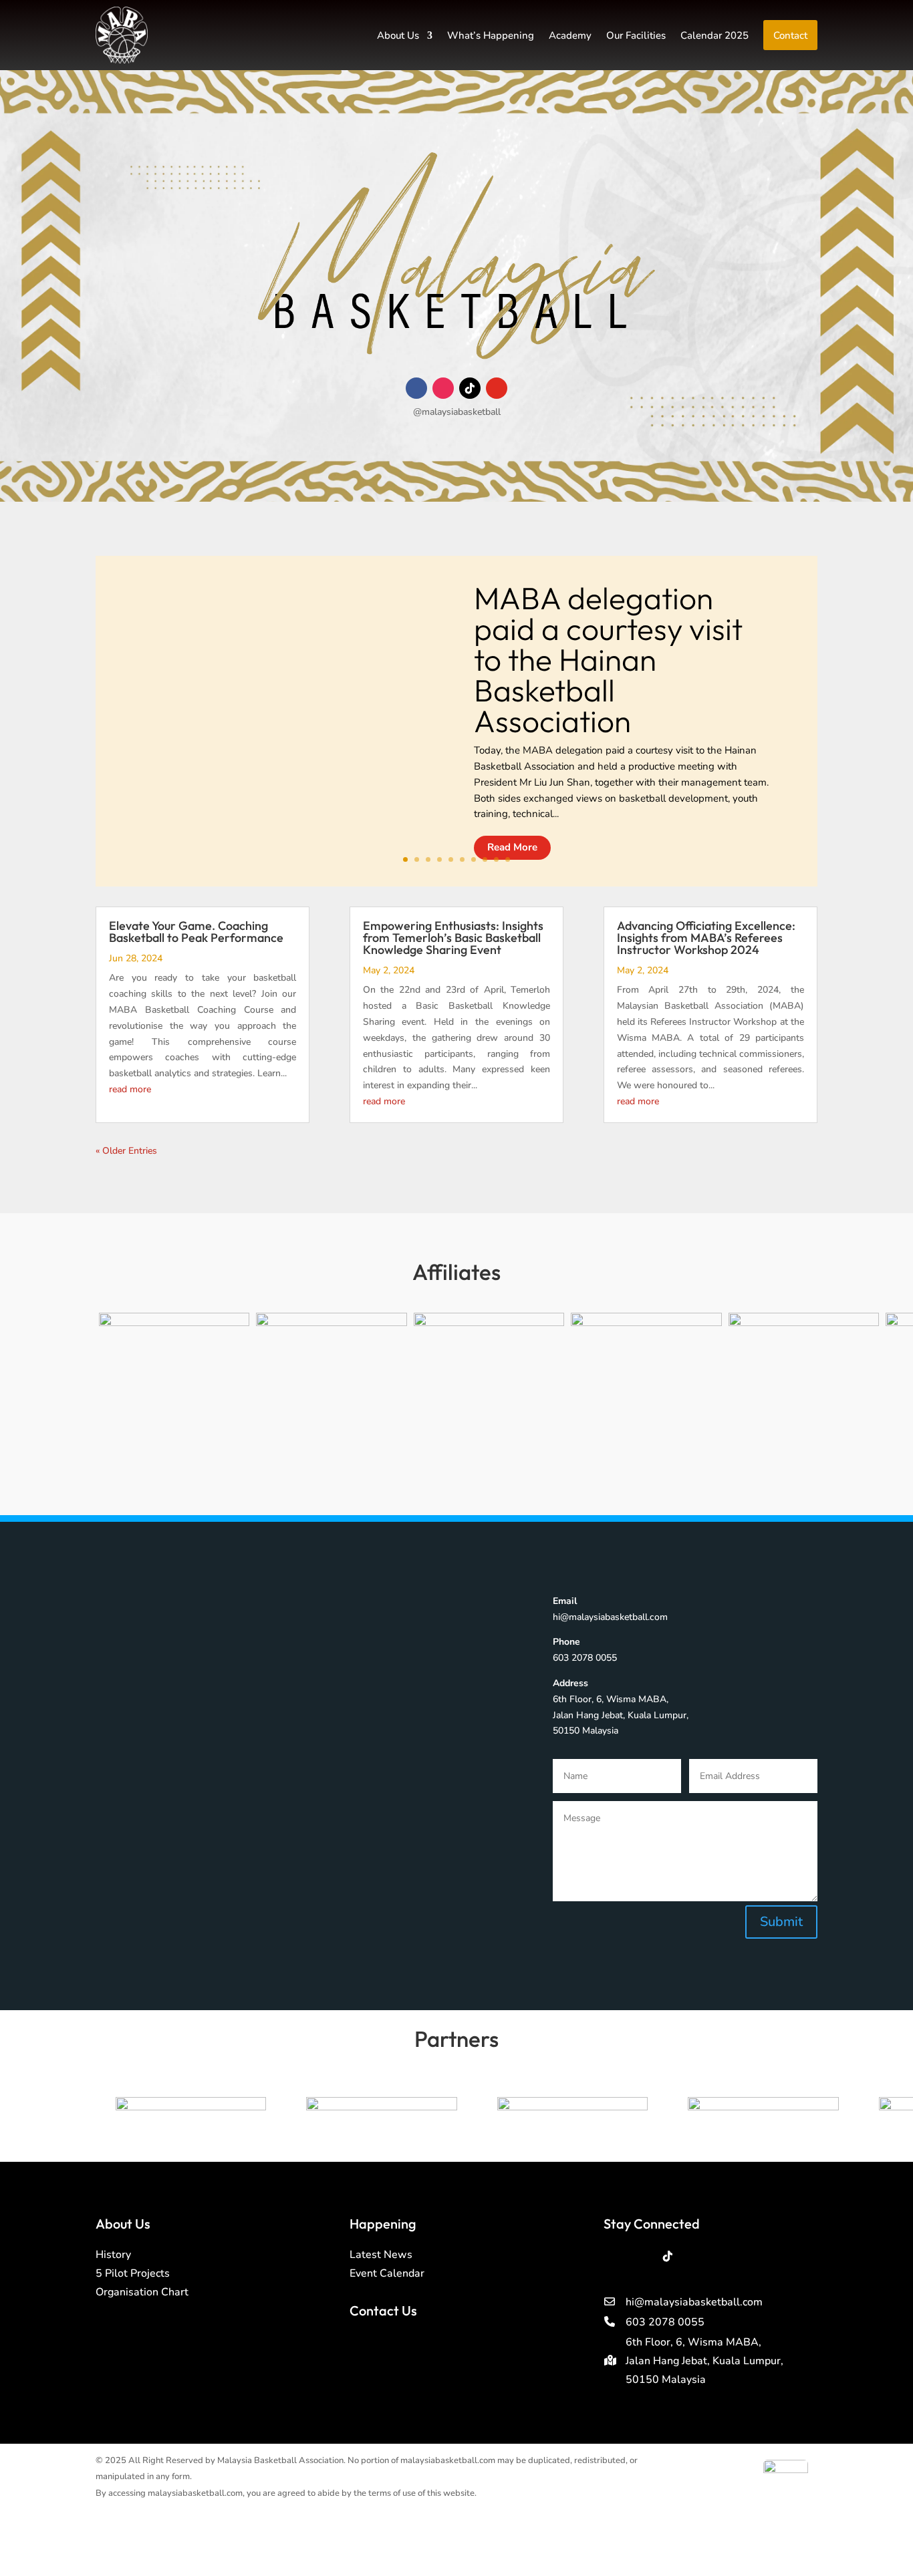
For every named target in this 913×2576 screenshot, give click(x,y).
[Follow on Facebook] (416, 388)
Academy (570, 35)
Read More (512, 847)
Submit (781, 1922)
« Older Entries (126, 1151)
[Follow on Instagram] (443, 388)
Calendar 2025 (714, 35)
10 (508, 859)
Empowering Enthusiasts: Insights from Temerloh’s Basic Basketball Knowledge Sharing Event (453, 938)
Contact (790, 35)
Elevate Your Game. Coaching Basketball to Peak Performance (196, 932)
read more (130, 1089)
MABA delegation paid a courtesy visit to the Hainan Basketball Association (608, 659)
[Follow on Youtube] (497, 388)
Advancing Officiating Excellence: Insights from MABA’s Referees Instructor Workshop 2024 (706, 938)
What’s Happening (491, 35)
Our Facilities (636, 35)
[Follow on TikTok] (470, 388)
